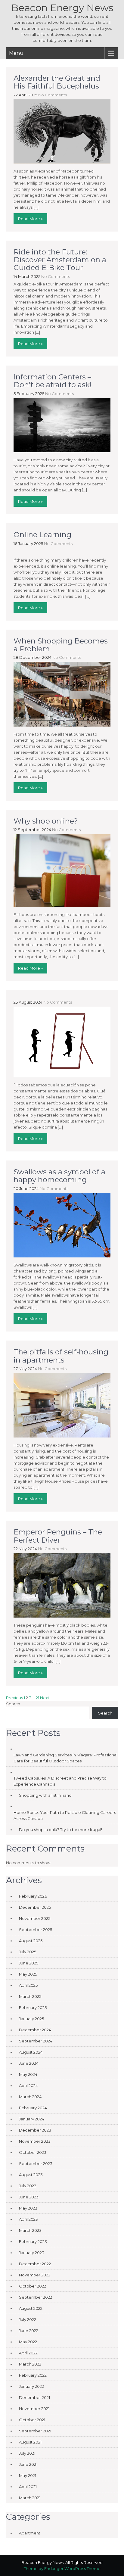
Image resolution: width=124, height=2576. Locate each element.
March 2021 (30, 2498)
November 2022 (35, 2275)
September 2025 (36, 1930)
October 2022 (33, 2286)
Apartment (30, 2533)
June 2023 (29, 2197)
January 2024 (32, 2119)
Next (45, 1698)
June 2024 (29, 2063)
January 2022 (31, 2386)
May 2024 (28, 2074)
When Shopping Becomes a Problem (61, 645)
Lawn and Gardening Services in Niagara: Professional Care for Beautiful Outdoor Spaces (65, 1758)
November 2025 (35, 1918)
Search (13, 1704)
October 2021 (32, 2420)
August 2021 (30, 2442)
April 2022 (28, 2353)
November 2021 (34, 2409)
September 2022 (36, 2297)
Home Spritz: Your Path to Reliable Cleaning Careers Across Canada (65, 1815)
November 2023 (35, 2141)
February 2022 (33, 2375)
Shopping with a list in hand (45, 1795)
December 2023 (35, 2130)
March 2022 (30, 2364)
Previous (14, 1698)
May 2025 (28, 1974)
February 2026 (33, 1896)
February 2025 (33, 2008)
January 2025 (31, 2019)
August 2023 (31, 2175)
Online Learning (42, 535)
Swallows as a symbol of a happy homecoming (59, 1176)
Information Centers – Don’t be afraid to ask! (53, 381)
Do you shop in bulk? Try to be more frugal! (60, 1830)
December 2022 (35, 2264)
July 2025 (28, 1952)
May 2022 (28, 2342)
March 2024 (30, 2097)
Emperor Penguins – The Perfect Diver (58, 1536)
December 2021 (34, 2397)
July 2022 (28, 2319)
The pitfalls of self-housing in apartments (61, 1356)
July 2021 (27, 2453)
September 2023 (36, 2163)
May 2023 (28, 2208)
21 (37, 1698)
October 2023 (33, 2152)
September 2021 (35, 2431)
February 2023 (33, 2241)
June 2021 (28, 2464)
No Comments (53, 95)
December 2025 (35, 1907)
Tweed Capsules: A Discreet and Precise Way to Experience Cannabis (60, 1781)
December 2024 (35, 2030)
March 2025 (30, 1996)
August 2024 (31, 2052)
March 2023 (30, 2230)
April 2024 (28, 2085)
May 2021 (28, 2475)
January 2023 (32, 2253)
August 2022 (31, 2308)
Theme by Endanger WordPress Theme (62, 2568)
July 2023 (28, 2186)
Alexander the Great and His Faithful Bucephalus (57, 82)
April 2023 (28, 2219)
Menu (16, 53)
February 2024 (33, 2108)
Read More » (30, 219)
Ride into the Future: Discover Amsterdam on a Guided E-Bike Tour (60, 260)
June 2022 (29, 2331)
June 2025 (29, 1963)
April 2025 (28, 1985)
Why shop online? (46, 821)
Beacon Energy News (62, 8)
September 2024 (36, 2041)
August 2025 (31, 1941)
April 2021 (28, 2487)
